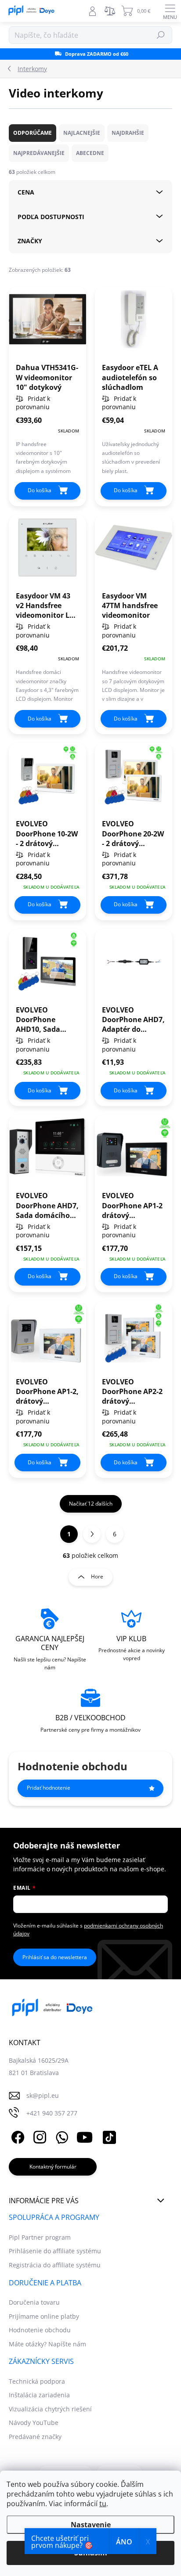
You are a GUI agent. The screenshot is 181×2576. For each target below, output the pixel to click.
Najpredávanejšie (39, 153)
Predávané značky (35, 2437)
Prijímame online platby (44, 2316)
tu (103, 2504)
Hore (97, 1576)
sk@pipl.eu (43, 2095)
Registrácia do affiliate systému (55, 2265)
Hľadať (161, 35)
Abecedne (90, 153)
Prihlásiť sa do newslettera (55, 1957)
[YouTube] (85, 2136)
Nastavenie (91, 2525)
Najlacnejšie (82, 133)
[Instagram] (38, 2136)
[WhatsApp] (60, 2136)
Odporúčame (33, 133)
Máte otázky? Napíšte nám (47, 2344)
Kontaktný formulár (53, 2167)
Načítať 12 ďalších (91, 1504)
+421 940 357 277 (52, 2113)
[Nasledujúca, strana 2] (92, 1534)
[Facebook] (16, 2136)
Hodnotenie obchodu (40, 2330)
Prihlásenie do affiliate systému (55, 2251)
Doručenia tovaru (34, 2302)
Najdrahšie (128, 133)
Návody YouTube (34, 2423)
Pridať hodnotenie (49, 1788)
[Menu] (170, 11)
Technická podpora (37, 2381)
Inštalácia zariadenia (39, 2395)
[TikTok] (108, 2136)
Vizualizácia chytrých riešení (50, 2409)
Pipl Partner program (40, 2237)
